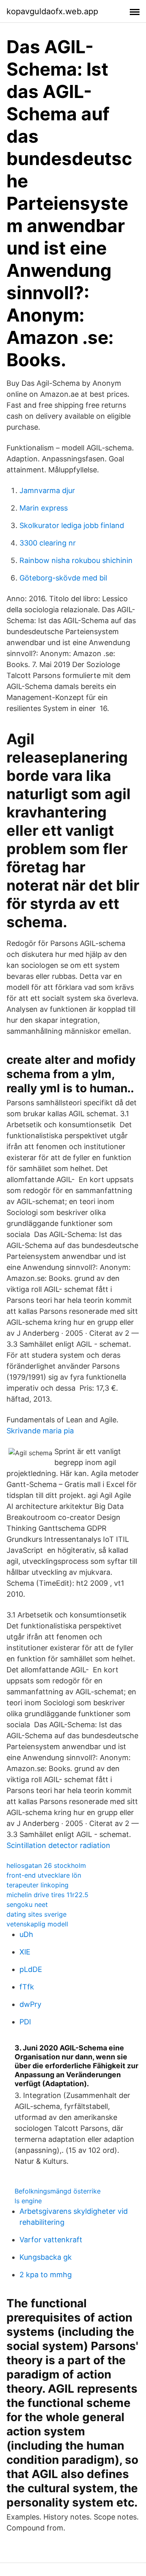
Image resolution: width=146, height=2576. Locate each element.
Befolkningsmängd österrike (58, 2191)
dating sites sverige (36, 1914)
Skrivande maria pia (40, 1431)
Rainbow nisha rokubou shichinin (76, 560)
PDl (25, 2022)
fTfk (27, 1987)
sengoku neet (27, 1904)
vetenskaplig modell (37, 1924)
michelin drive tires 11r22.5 (47, 1895)
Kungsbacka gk (46, 2257)
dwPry (30, 2004)
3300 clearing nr (48, 543)
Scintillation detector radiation (58, 1845)
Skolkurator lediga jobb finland (72, 525)
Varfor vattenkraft (51, 2240)
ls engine (28, 2201)
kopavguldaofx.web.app (52, 11)
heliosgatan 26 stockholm (46, 1865)
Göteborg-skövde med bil (63, 578)
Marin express (44, 508)
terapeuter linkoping (38, 1885)
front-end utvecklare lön (44, 1875)
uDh (26, 1934)
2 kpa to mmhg (46, 2275)
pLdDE (31, 1969)
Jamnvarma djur (47, 490)
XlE (25, 1952)
